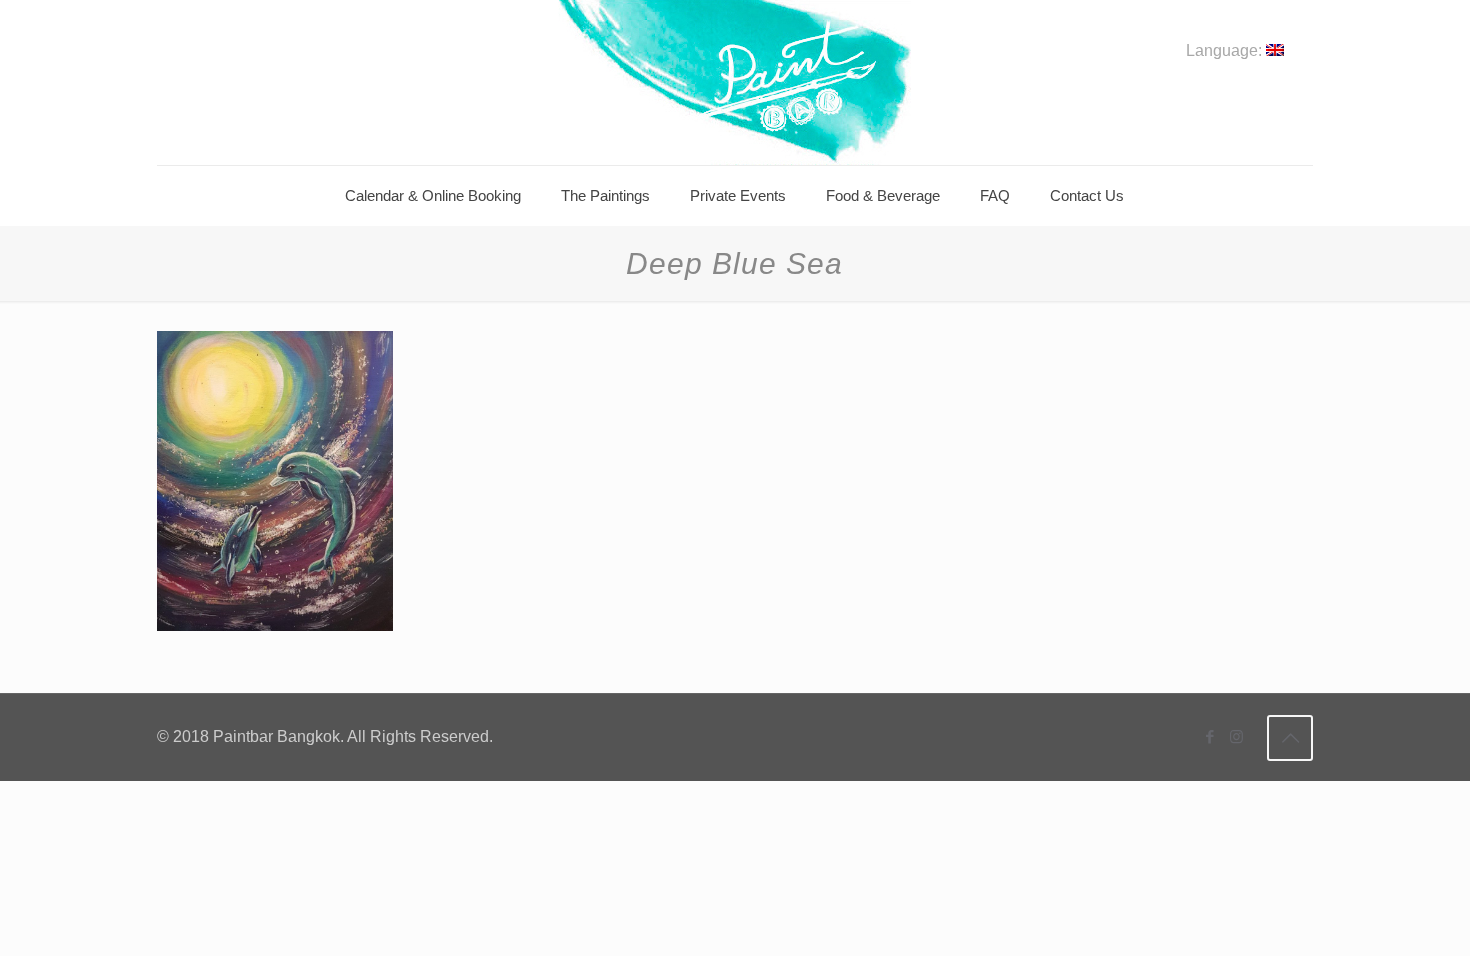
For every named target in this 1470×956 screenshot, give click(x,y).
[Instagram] (1236, 736)
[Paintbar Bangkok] (734, 82)
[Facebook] (1209, 736)
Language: (1226, 51)
